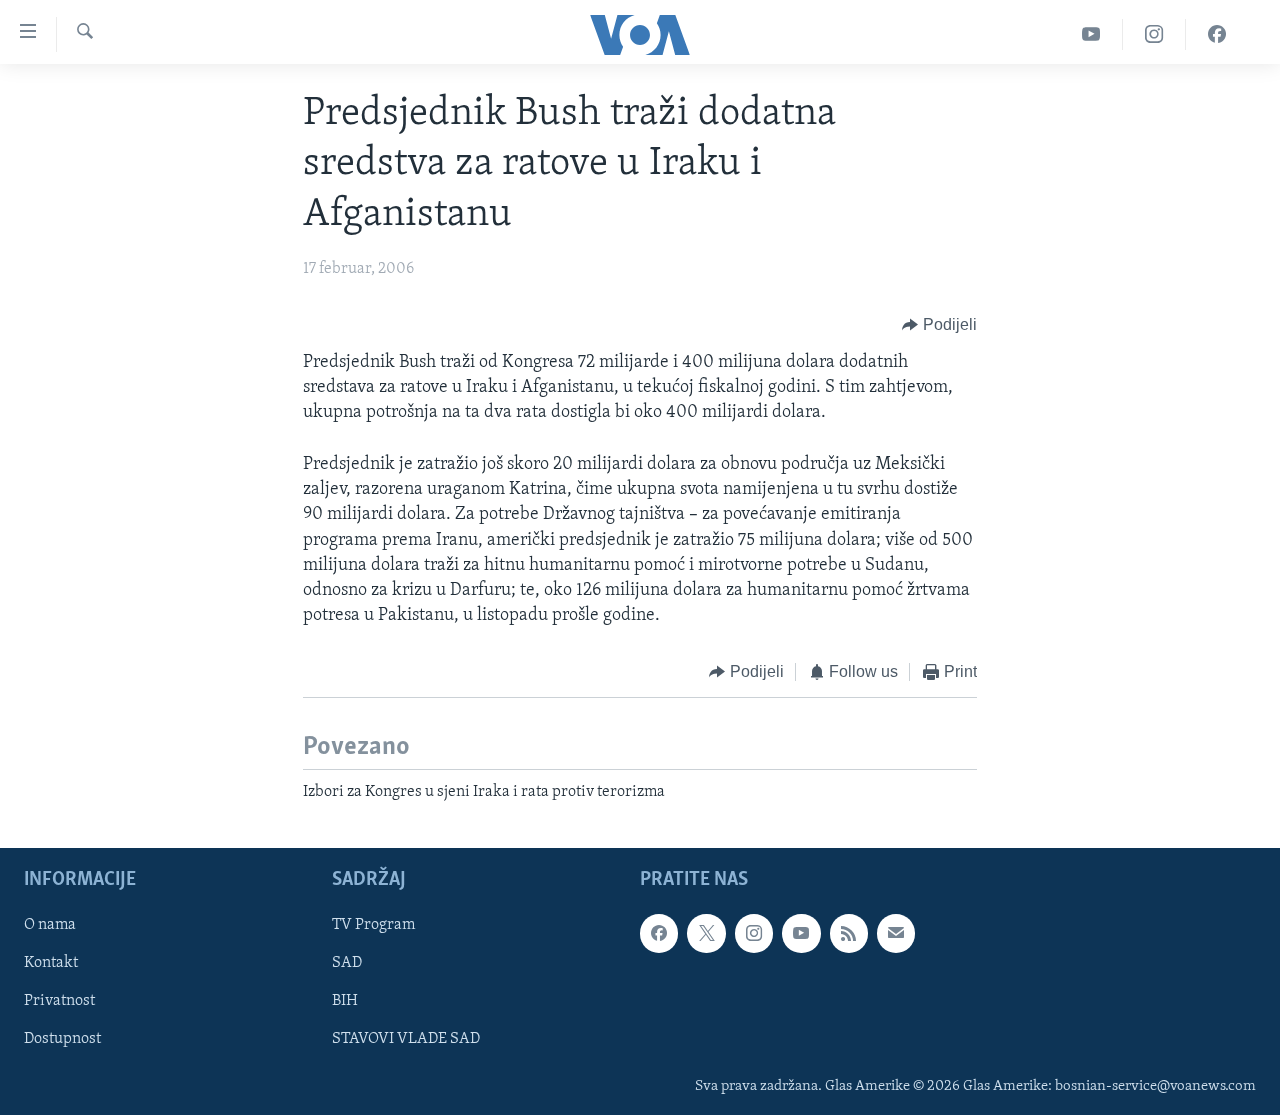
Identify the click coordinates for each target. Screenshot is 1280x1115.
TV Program (373, 926)
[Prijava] (896, 934)
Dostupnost (62, 1040)
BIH (345, 1002)
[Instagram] (1154, 34)
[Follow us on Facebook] (659, 934)
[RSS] (849, 934)
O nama (50, 926)
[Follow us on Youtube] (801, 934)
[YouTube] (1091, 34)
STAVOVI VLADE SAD (406, 1040)
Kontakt (51, 964)
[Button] (939, 326)
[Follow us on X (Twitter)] (706, 934)
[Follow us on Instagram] (754, 934)
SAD (347, 964)
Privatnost (59, 1002)
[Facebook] (1217, 34)
